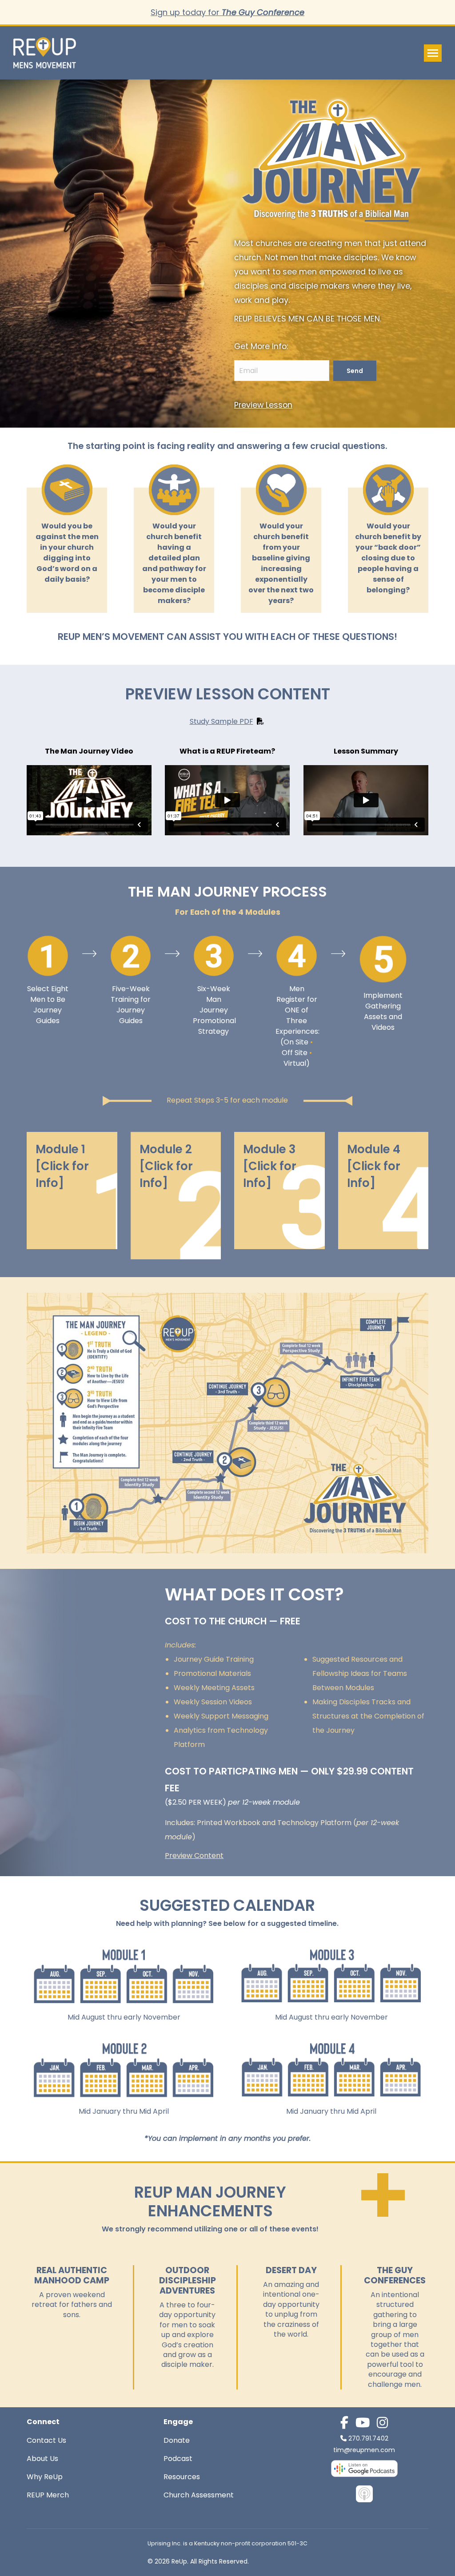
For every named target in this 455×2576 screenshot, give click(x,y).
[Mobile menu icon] (433, 53)
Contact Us (46, 2440)
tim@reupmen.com (364, 2450)
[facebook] (344, 2423)
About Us (42, 2459)
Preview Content (194, 1856)
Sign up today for (227, 12)
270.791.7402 (368, 2438)
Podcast (178, 2459)
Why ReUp (45, 2477)
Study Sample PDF (222, 721)
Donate (177, 2440)
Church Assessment (199, 2495)
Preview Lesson (263, 405)
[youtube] (363, 2423)
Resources (182, 2477)
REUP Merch (48, 2495)
